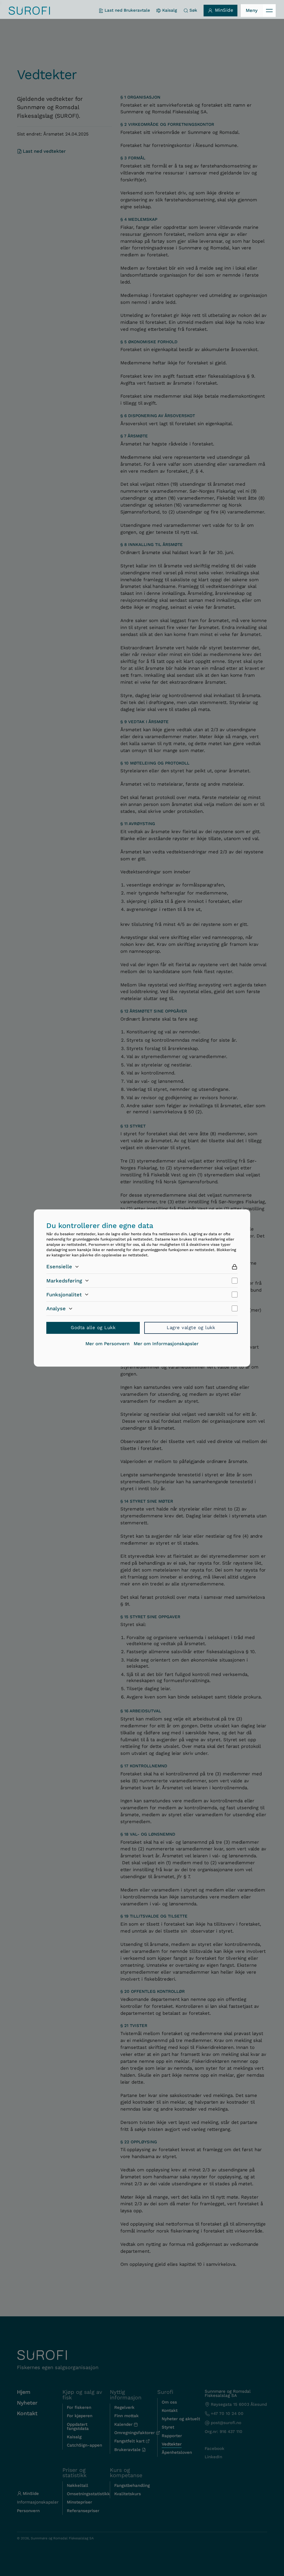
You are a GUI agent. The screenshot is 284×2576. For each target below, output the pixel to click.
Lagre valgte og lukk (191, 1328)
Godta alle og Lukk (93, 1328)
